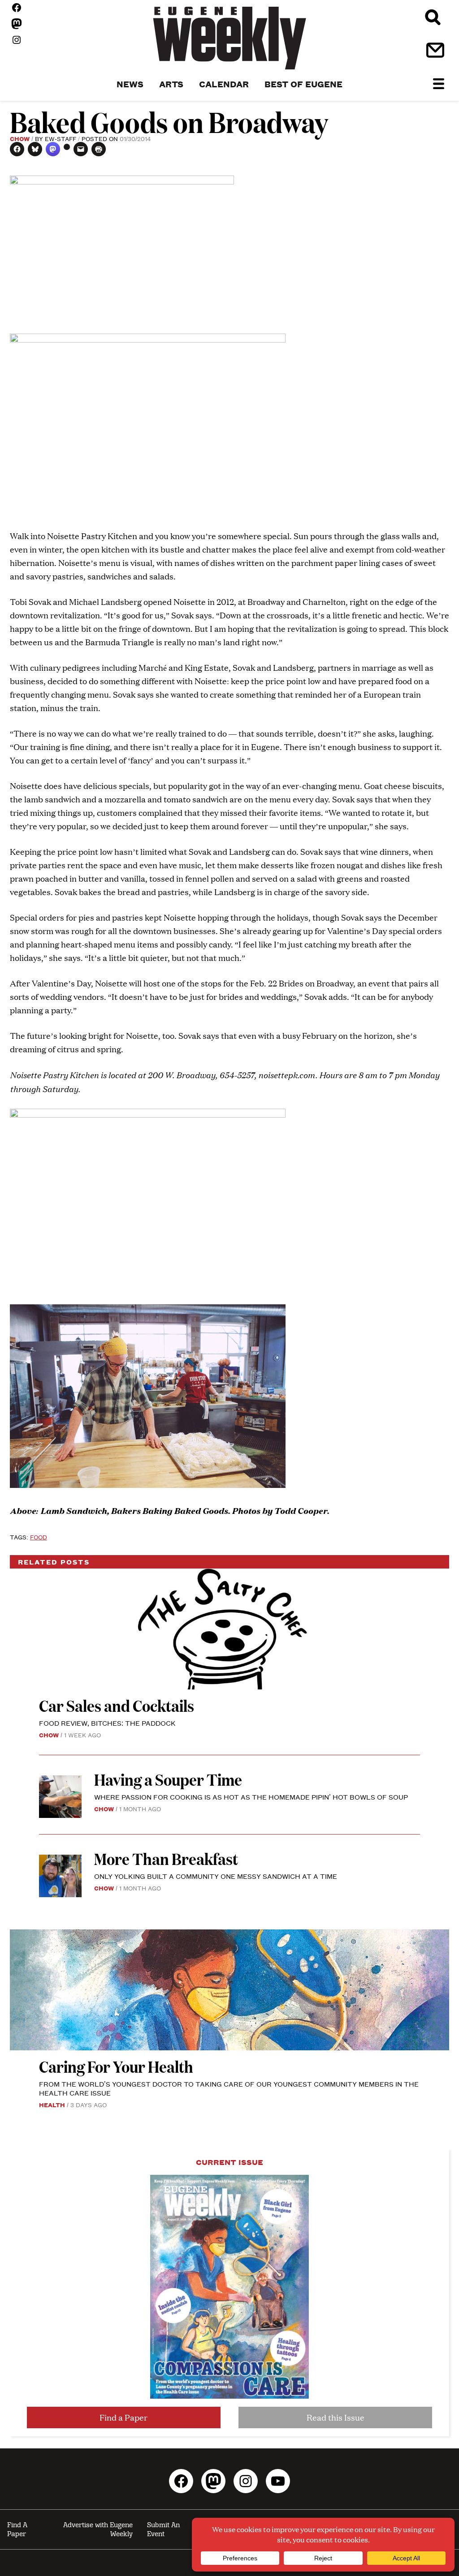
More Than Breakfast (166, 1858)
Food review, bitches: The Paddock (107, 1723)
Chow (20, 138)
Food (39, 1537)
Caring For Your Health (116, 2066)
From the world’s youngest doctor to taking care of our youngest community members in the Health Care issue (229, 2088)
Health (52, 2105)
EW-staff (61, 138)
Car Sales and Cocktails (117, 1705)
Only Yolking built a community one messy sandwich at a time (216, 1876)
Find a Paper (123, 2417)
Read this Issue (336, 2417)
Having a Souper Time (169, 1779)
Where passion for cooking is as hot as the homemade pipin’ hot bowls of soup (251, 1797)
